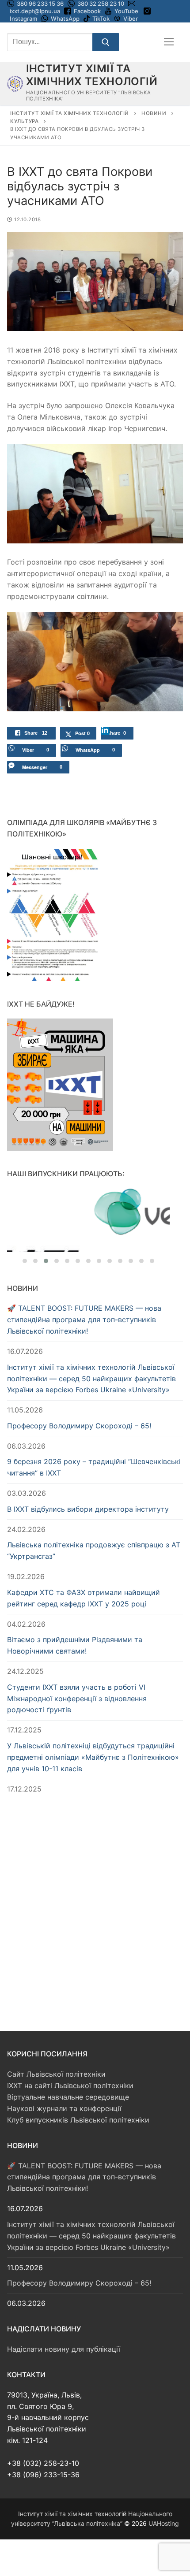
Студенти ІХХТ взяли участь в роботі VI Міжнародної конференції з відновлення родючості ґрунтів (77, 1682)
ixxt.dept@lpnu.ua (35, 11)
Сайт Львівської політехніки (56, 2058)
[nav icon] (169, 42)
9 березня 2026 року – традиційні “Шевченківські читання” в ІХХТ (94, 1451)
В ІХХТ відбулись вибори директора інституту (88, 1493)
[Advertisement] (95, 1887)
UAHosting (164, 2507)
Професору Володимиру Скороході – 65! (79, 1409)
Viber (131, 19)
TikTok (101, 19)
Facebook (87, 11)
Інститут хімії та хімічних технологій (92, 75)
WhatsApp (65, 19)
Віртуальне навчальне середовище (68, 2081)
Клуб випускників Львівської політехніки (78, 2103)
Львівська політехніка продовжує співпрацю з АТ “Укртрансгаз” (94, 1534)
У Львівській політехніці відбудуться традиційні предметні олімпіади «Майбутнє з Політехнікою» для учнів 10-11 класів (93, 1741)
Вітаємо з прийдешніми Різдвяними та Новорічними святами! (75, 1629)
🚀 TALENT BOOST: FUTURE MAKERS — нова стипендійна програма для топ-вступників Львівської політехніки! (84, 1303)
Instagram (23, 19)
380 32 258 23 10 (100, 4)
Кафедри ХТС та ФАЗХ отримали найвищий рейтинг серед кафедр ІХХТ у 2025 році (84, 1581)
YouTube (126, 11)
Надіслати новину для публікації (64, 2333)
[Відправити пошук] (106, 42)
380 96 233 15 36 (40, 4)
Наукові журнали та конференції (64, 2092)
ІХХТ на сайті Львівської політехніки (70, 2069)
